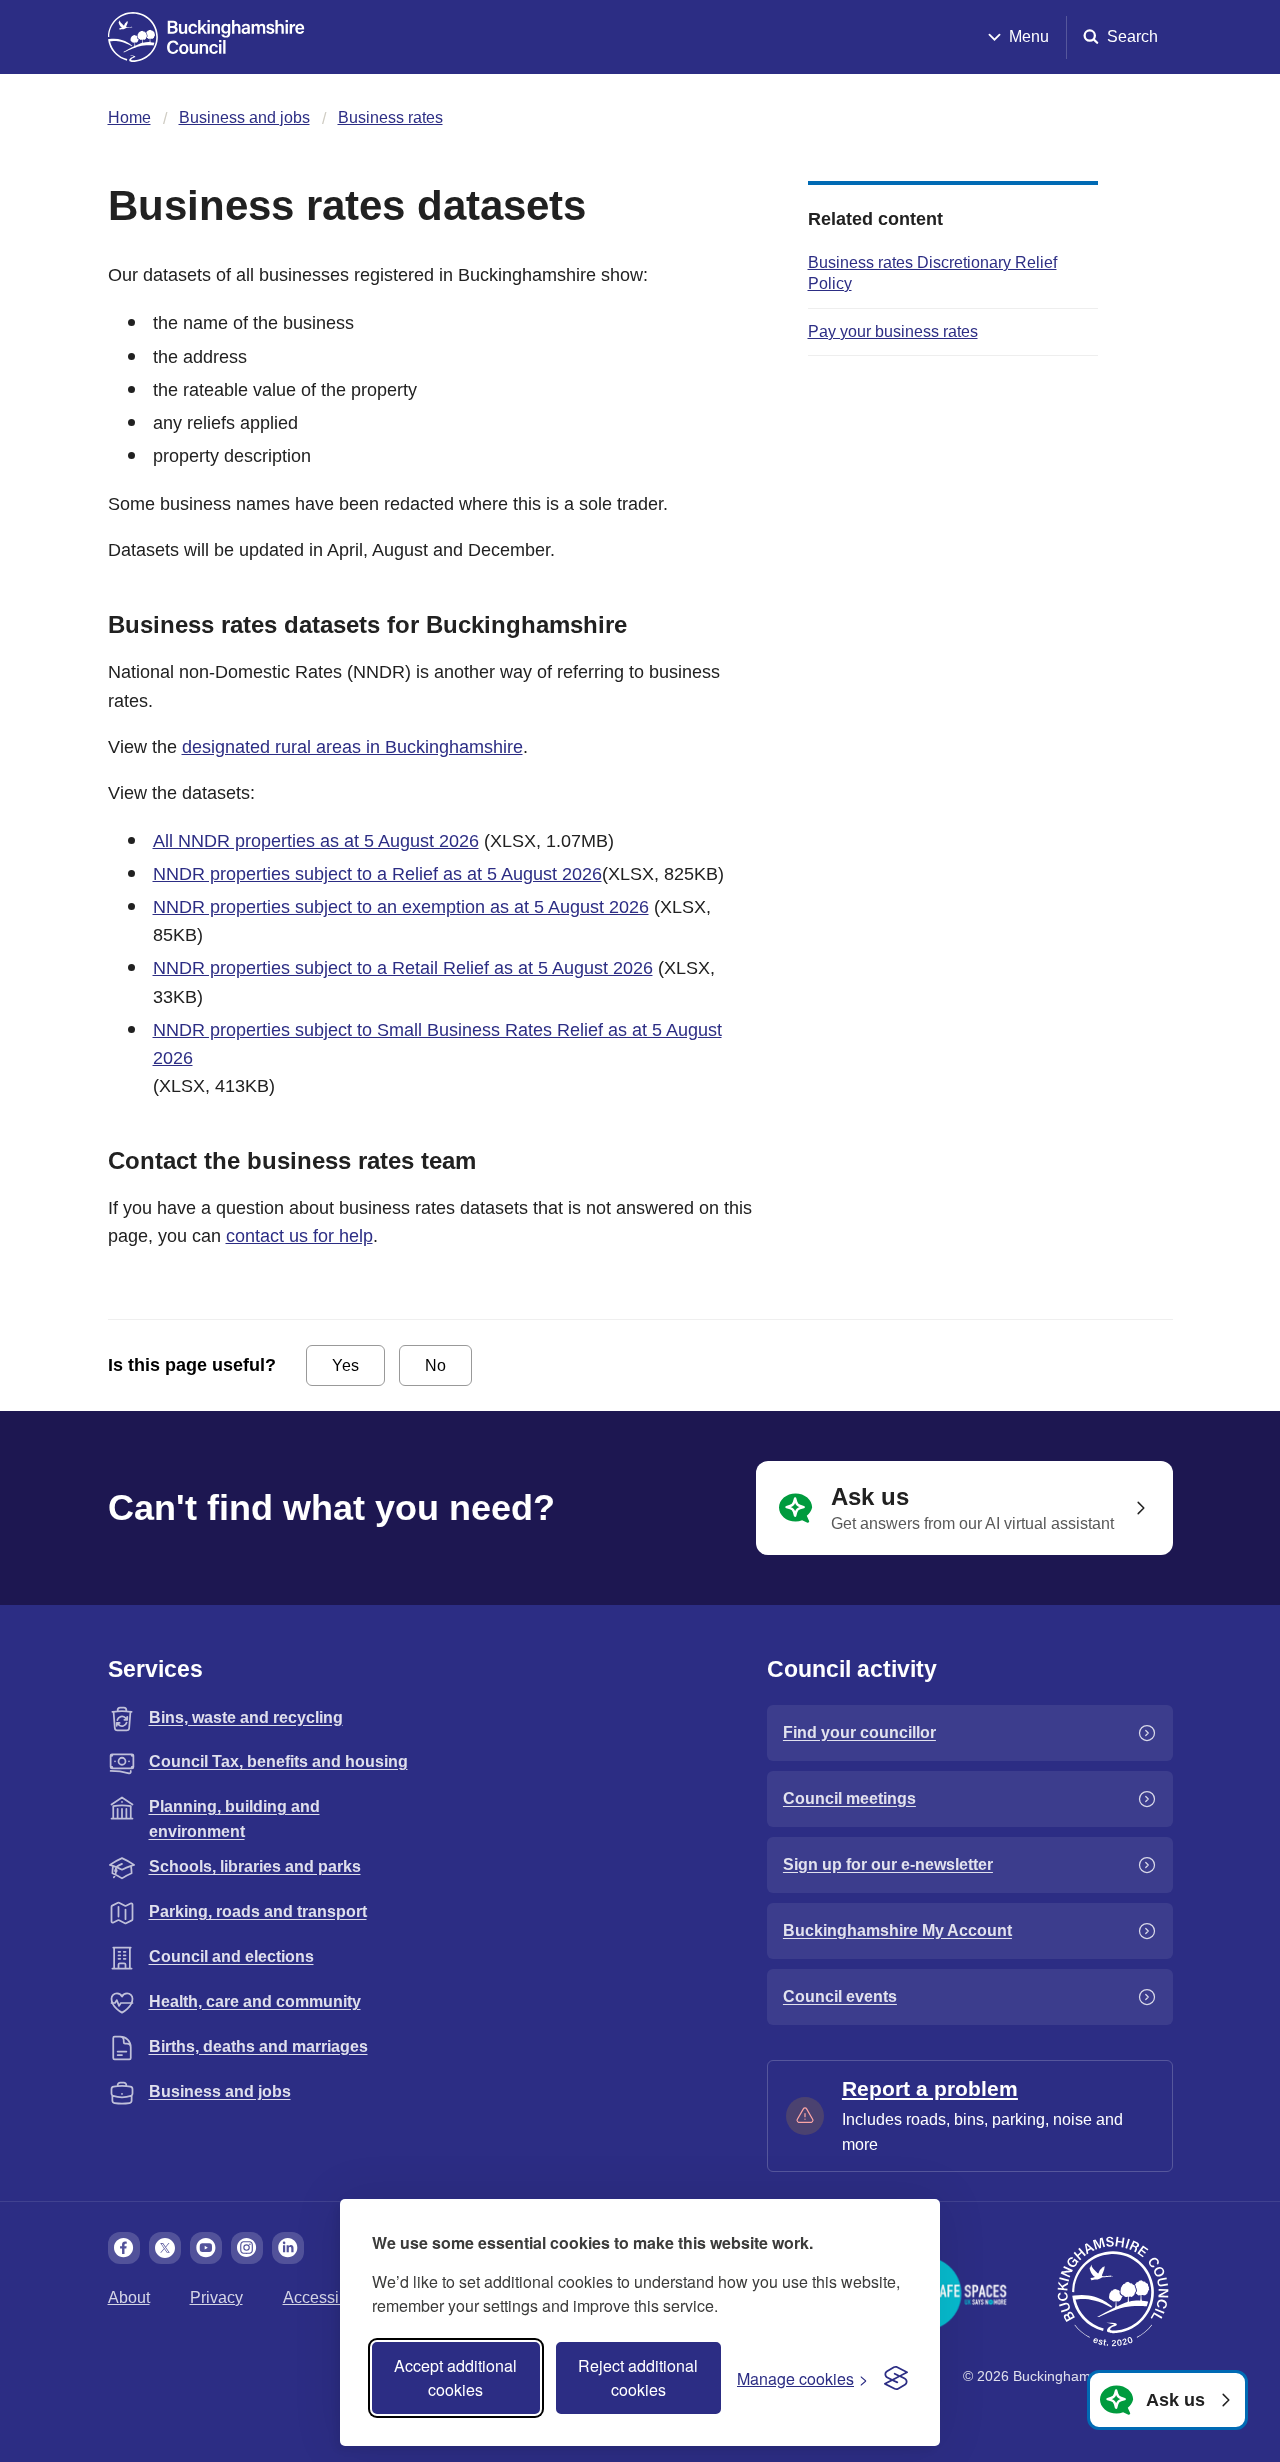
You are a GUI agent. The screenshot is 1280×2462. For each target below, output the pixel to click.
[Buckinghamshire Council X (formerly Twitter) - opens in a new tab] (165, 2248)
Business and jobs (244, 117)
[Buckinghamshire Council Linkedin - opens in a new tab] (288, 2248)
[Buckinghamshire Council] (206, 37)
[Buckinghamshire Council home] (1113, 2292)
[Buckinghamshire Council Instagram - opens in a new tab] (247, 2248)
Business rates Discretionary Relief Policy (932, 273)
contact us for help (299, 1236)
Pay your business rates (893, 331)
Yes (345, 1365)
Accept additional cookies (455, 2377)
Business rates (390, 117)
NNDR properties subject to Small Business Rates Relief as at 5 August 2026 (437, 1044)
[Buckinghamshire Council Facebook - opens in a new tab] (124, 2248)
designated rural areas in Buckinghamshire (352, 747)
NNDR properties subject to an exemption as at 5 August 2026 (401, 907)
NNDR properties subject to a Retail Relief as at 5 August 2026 (403, 968)
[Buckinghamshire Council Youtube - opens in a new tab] (206, 2248)
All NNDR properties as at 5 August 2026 (316, 841)
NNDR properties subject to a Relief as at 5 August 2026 (377, 874)
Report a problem (930, 2088)
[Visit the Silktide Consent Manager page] (896, 2378)
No (435, 1365)
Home (129, 117)
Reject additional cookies (638, 2377)
